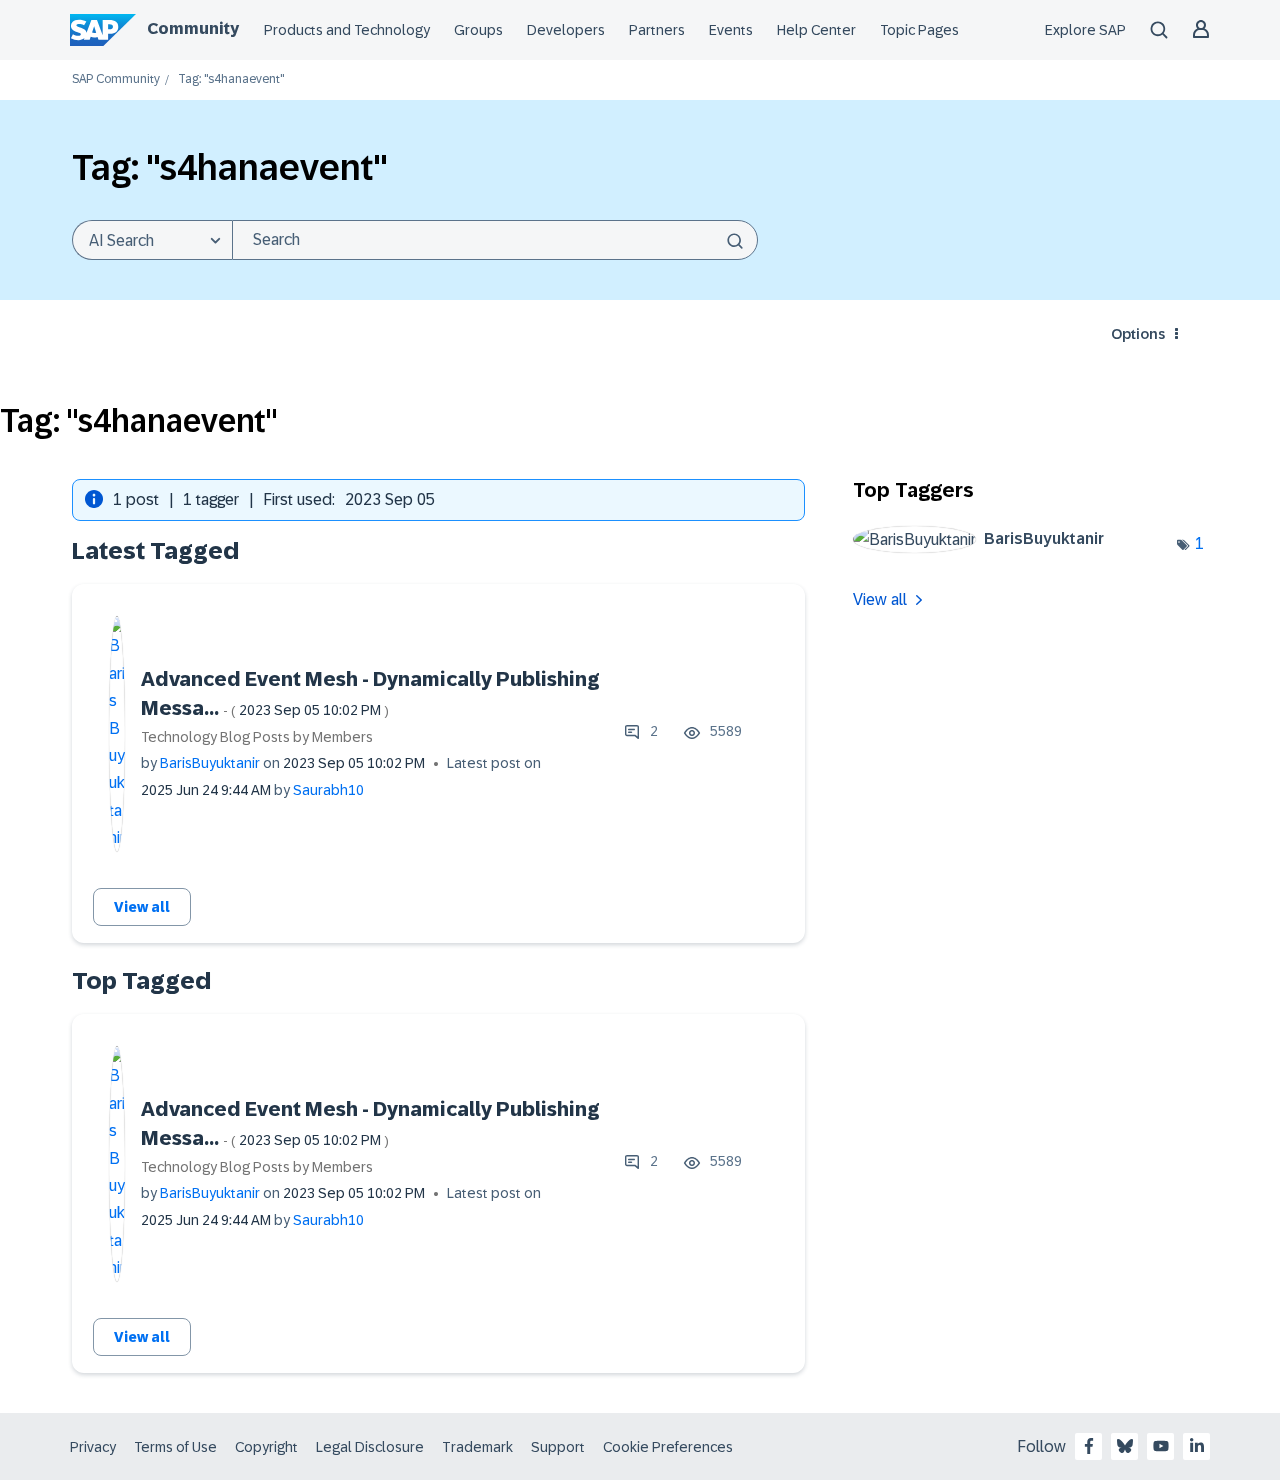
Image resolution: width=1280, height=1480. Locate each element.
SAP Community (116, 79)
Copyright (266, 1447)
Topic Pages (919, 30)
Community (193, 28)
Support (558, 1447)
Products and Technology (347, 30)
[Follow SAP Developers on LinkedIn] (1197, 1446)
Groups (478, 30)
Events (731, 30)
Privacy (93, 1447)
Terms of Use (175, 1447)
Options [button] (1138, 334)
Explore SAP (1085, 30)
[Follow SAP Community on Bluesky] (1125, 1446)
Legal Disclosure (370, 1447)
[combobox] (495, 240)
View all (142, 907)
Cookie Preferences (668, 1447)
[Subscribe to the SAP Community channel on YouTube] (1161, 1446)
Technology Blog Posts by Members (257, 737)
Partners (657, 30)
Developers (566, 30)
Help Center (816, 30)
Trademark (477, 1447)
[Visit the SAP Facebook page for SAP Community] (1089, 1446)
